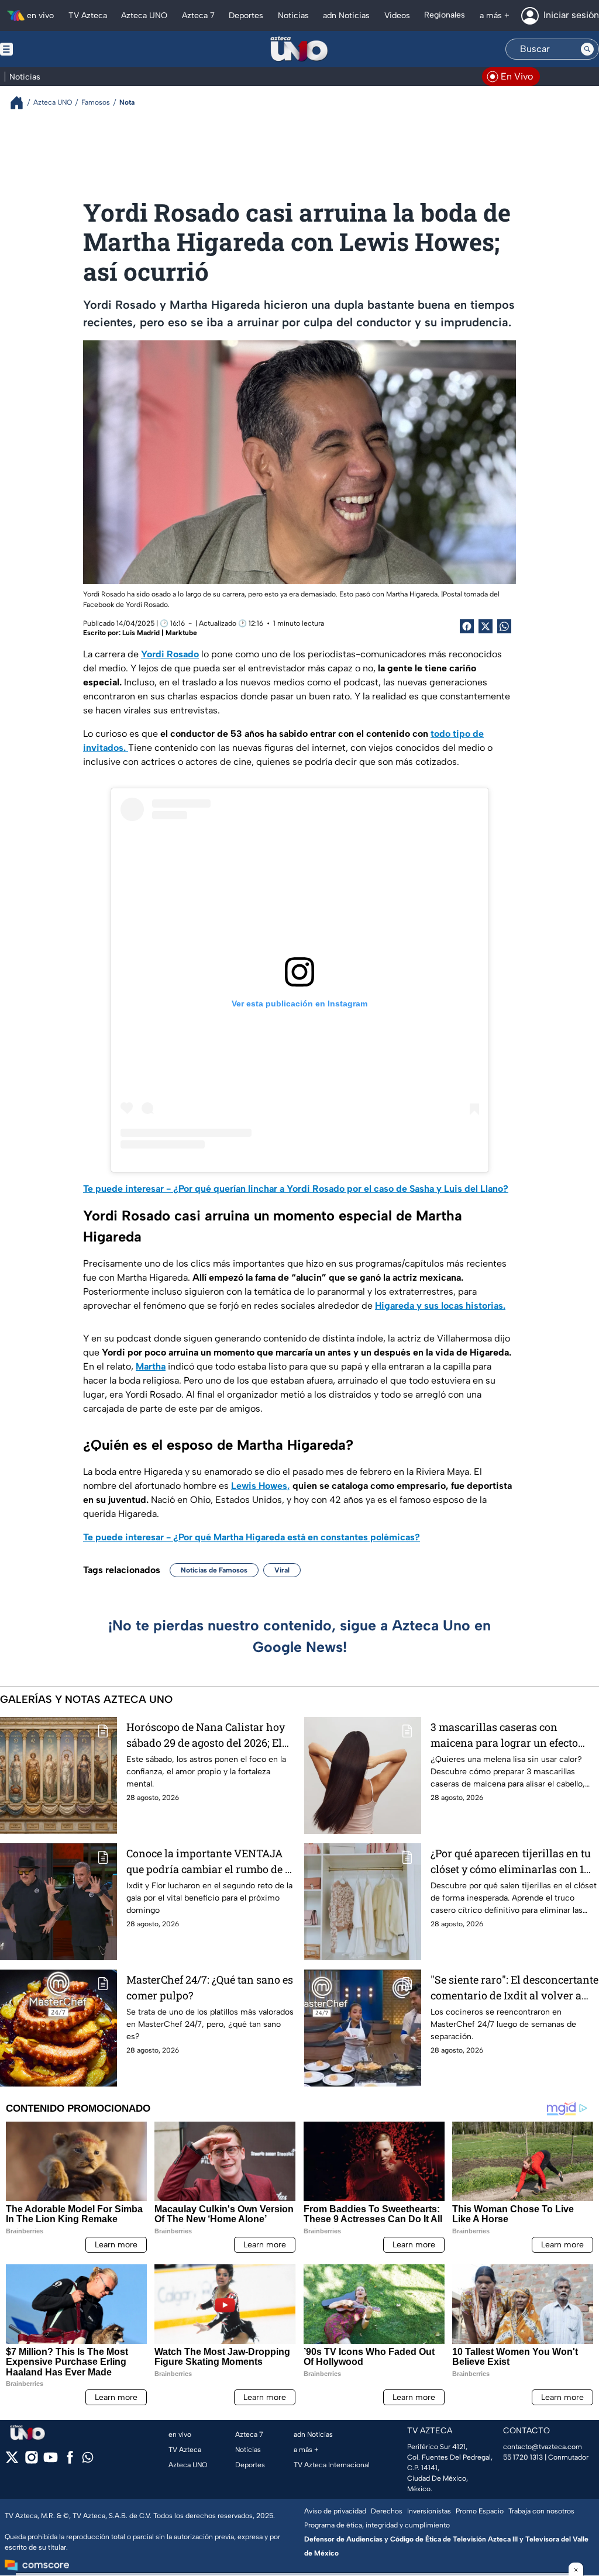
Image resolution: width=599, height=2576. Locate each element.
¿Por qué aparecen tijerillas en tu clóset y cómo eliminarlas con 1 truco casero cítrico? (511, 1862)
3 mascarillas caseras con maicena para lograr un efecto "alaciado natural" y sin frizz (504, 1735)
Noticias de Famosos (214, 1570)
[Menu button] (47, 49)
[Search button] (587, 49)
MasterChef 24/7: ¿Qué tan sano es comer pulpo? (210, 1987)
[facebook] (70, 2461)
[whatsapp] (88, 2460)
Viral (282, 1570)
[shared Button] (504, 626)
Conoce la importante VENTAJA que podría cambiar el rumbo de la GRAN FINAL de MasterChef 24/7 (210, 1862)
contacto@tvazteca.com (543, 2447)
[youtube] (51, 2461)
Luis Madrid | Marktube (160, 633)
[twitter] (12, 2461)
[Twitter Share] (486, 626)
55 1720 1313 (523, 2457)
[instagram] (31, 2461)
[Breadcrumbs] (21, 103)
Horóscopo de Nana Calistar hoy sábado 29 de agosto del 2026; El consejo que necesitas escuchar (206, 1735)
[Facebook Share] (467, 626)
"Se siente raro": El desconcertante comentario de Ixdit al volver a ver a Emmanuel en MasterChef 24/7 (514, 1988)
